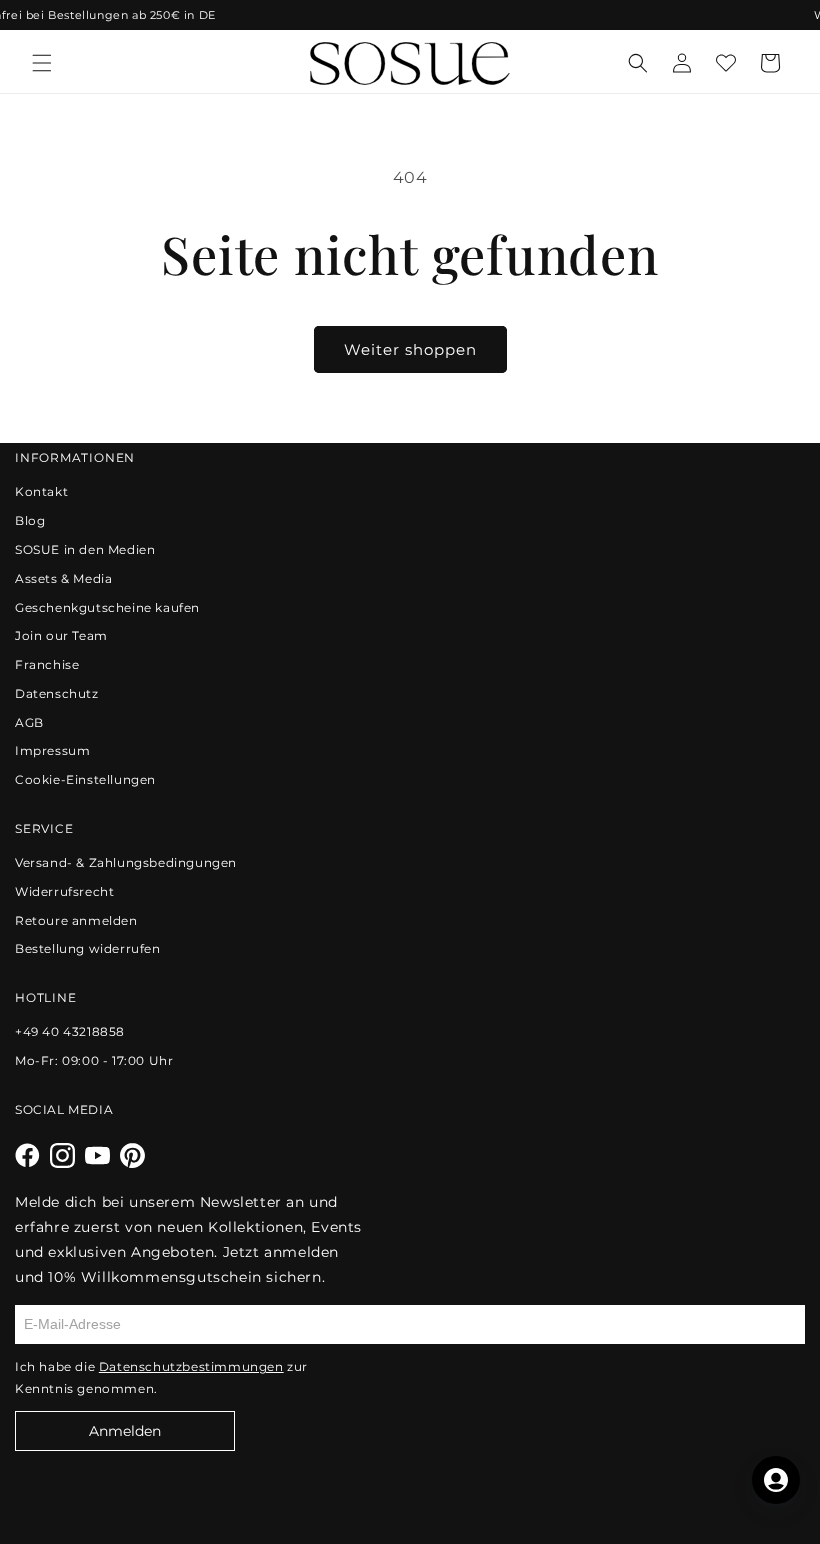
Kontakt (41, 491)
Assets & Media (63, 578)
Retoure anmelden (76, 920)
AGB (29, 722)
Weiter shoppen (410, 349)
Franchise (47, 664)
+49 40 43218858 (70, 1031)
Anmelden (125, 1431)
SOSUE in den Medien (85, 549)
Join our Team (61, 635)
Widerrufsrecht (64, 891)
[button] (42, 63)
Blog (30, 520)
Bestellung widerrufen (88, 948)
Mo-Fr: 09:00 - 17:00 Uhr (94, 1060)
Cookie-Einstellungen (85, 779)
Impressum (52, 750)
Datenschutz (57, 693)
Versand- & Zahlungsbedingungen (126, 862)
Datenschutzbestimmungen (191, 1366)
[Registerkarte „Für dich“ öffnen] (776, 1480)
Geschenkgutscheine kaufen (107, 607)
